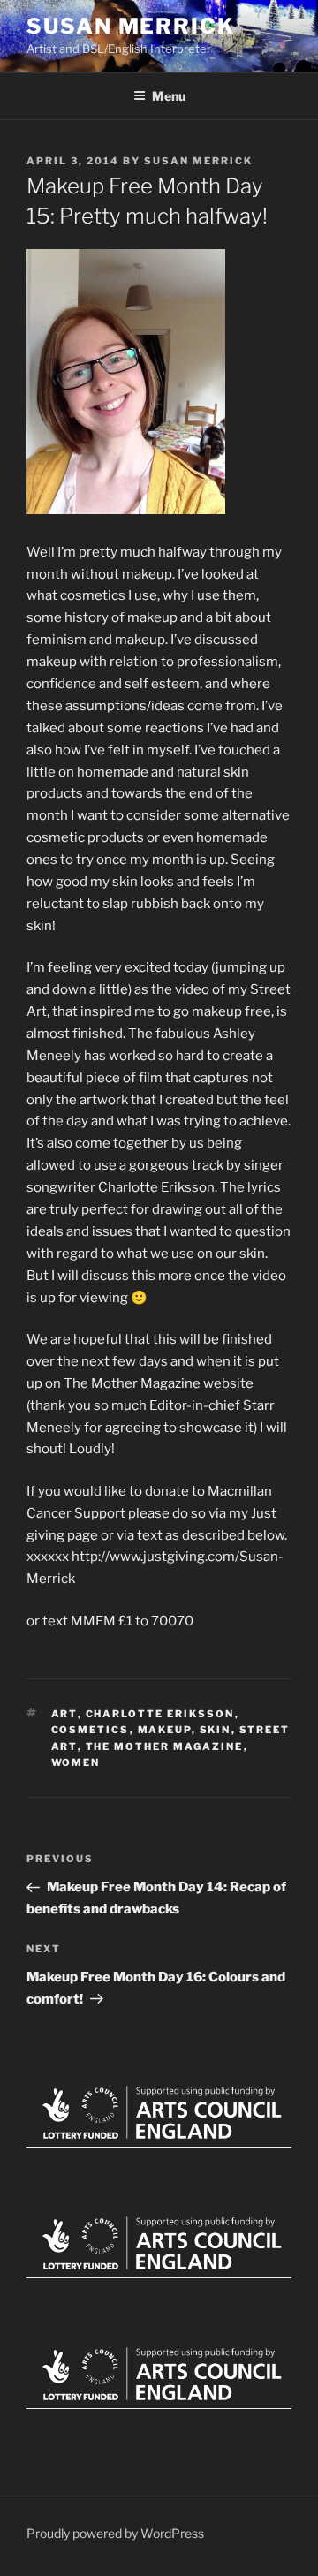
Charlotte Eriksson (160, 1714)
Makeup (165, 1730)
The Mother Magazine (165, 1746)
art (64, 1714)
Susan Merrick (131, 26)
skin (216, 1730)
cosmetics (91, 1730)
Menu (169, 96)
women (76, 1762)
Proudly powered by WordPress (115, 2533)
